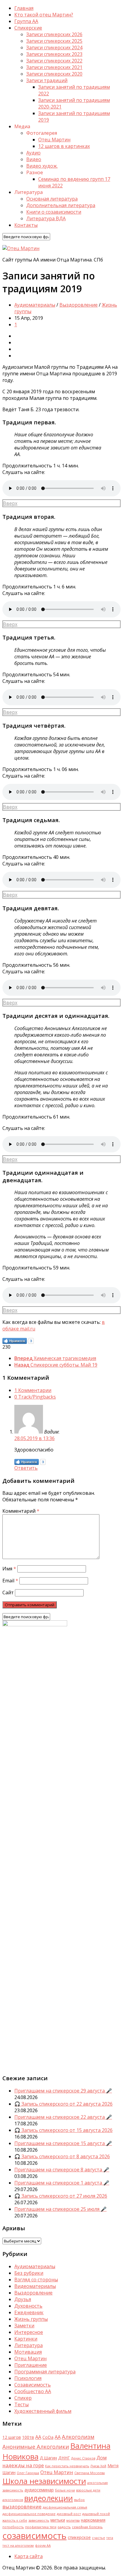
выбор (79, 2500)
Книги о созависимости (54, 212)
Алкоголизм (78, 2437)
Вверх (10, 503)
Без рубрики (29, 2273)
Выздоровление (79, 305)
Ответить (26, 1468)
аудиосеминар (39, 2490)
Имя (9, 1569)
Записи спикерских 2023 (54, 54)
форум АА (43, 2546)
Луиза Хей (98, 2466)
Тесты (21, 2404)
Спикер (23, 2398)
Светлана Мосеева (90, 2473)
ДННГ (64, 2458)
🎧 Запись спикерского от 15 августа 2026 (63, 2130)
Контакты (26, 225)
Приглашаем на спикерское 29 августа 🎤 (63, 2091)
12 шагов (12, 2437)
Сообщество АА (33, 2391)
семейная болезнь (87, 2527)
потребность (13, 2527)
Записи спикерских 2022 (54, 61)
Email (10, 1581)
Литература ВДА (46, 218)
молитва (73, 2520)
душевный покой (96, 2514)
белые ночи (65, 2490)
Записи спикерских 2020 (54, 74)
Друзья (23, 2299)
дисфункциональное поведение (29, 2514)
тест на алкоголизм (18, 2546)
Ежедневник (29, 2312)
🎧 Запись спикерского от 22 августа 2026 (63, 2104)
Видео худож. (42, 166)
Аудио (33, 153)
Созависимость (33, 2385)
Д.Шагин (48, 2458)
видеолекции (49, 2498)
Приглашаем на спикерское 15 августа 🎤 (63, 2143)
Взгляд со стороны (36, 2280)
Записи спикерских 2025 (54, 41)
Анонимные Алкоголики (36, 2446)
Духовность (28, 2306)
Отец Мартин (54, 140)
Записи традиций (47, 80)
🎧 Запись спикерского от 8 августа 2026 (62, 2156)
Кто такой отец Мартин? (44, 15)
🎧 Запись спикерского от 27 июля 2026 (61, 2196)
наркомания (93, 2520)
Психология (28, 2378)
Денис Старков (83, 2458)
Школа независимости (44, 2481)
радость (64, 2527)
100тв (28, 2437)
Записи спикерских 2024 (54, 48)
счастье (99, 2538)
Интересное (29, 2332)
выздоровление (22, 2507)
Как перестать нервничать (67, 2466)
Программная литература (45, 2372)
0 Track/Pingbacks (35, 1397)
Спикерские (28, 28)
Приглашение (31, 2365)
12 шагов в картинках (64, 146)
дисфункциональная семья (65, 2507)
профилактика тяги (41, 2527)
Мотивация (28, 2352)
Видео (34, 159)
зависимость (39, 2520)
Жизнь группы (31, 2319)
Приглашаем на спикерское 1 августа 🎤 (62, 2183)
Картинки (26, 2339)
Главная (24, 8)
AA (38, 2437)
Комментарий (21, 1511)
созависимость (34, 2536)
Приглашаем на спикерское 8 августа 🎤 (62, 2170)
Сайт (8, 1593)
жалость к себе (15, 2520)
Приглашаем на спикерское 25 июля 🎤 (60, 2209)
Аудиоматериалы (35, 305)
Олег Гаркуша (28, 2473)
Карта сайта (29, 2556)
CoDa (48, 2437)
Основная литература (52, 199)
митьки (58, 2520)
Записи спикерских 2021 (54, 67)
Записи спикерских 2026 (54, 34)
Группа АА (26, 21)
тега (110, 2538)
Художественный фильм (43, 2411)
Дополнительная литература (61, 205)
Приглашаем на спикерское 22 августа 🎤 (63, 2117)
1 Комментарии (33, 1390)
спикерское (79, 2537)
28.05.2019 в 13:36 (34, 1438)
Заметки (24, 2326)
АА (58, 2437)
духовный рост (69, 2514)
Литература (29, 2345)
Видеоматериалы (35, 2286)
